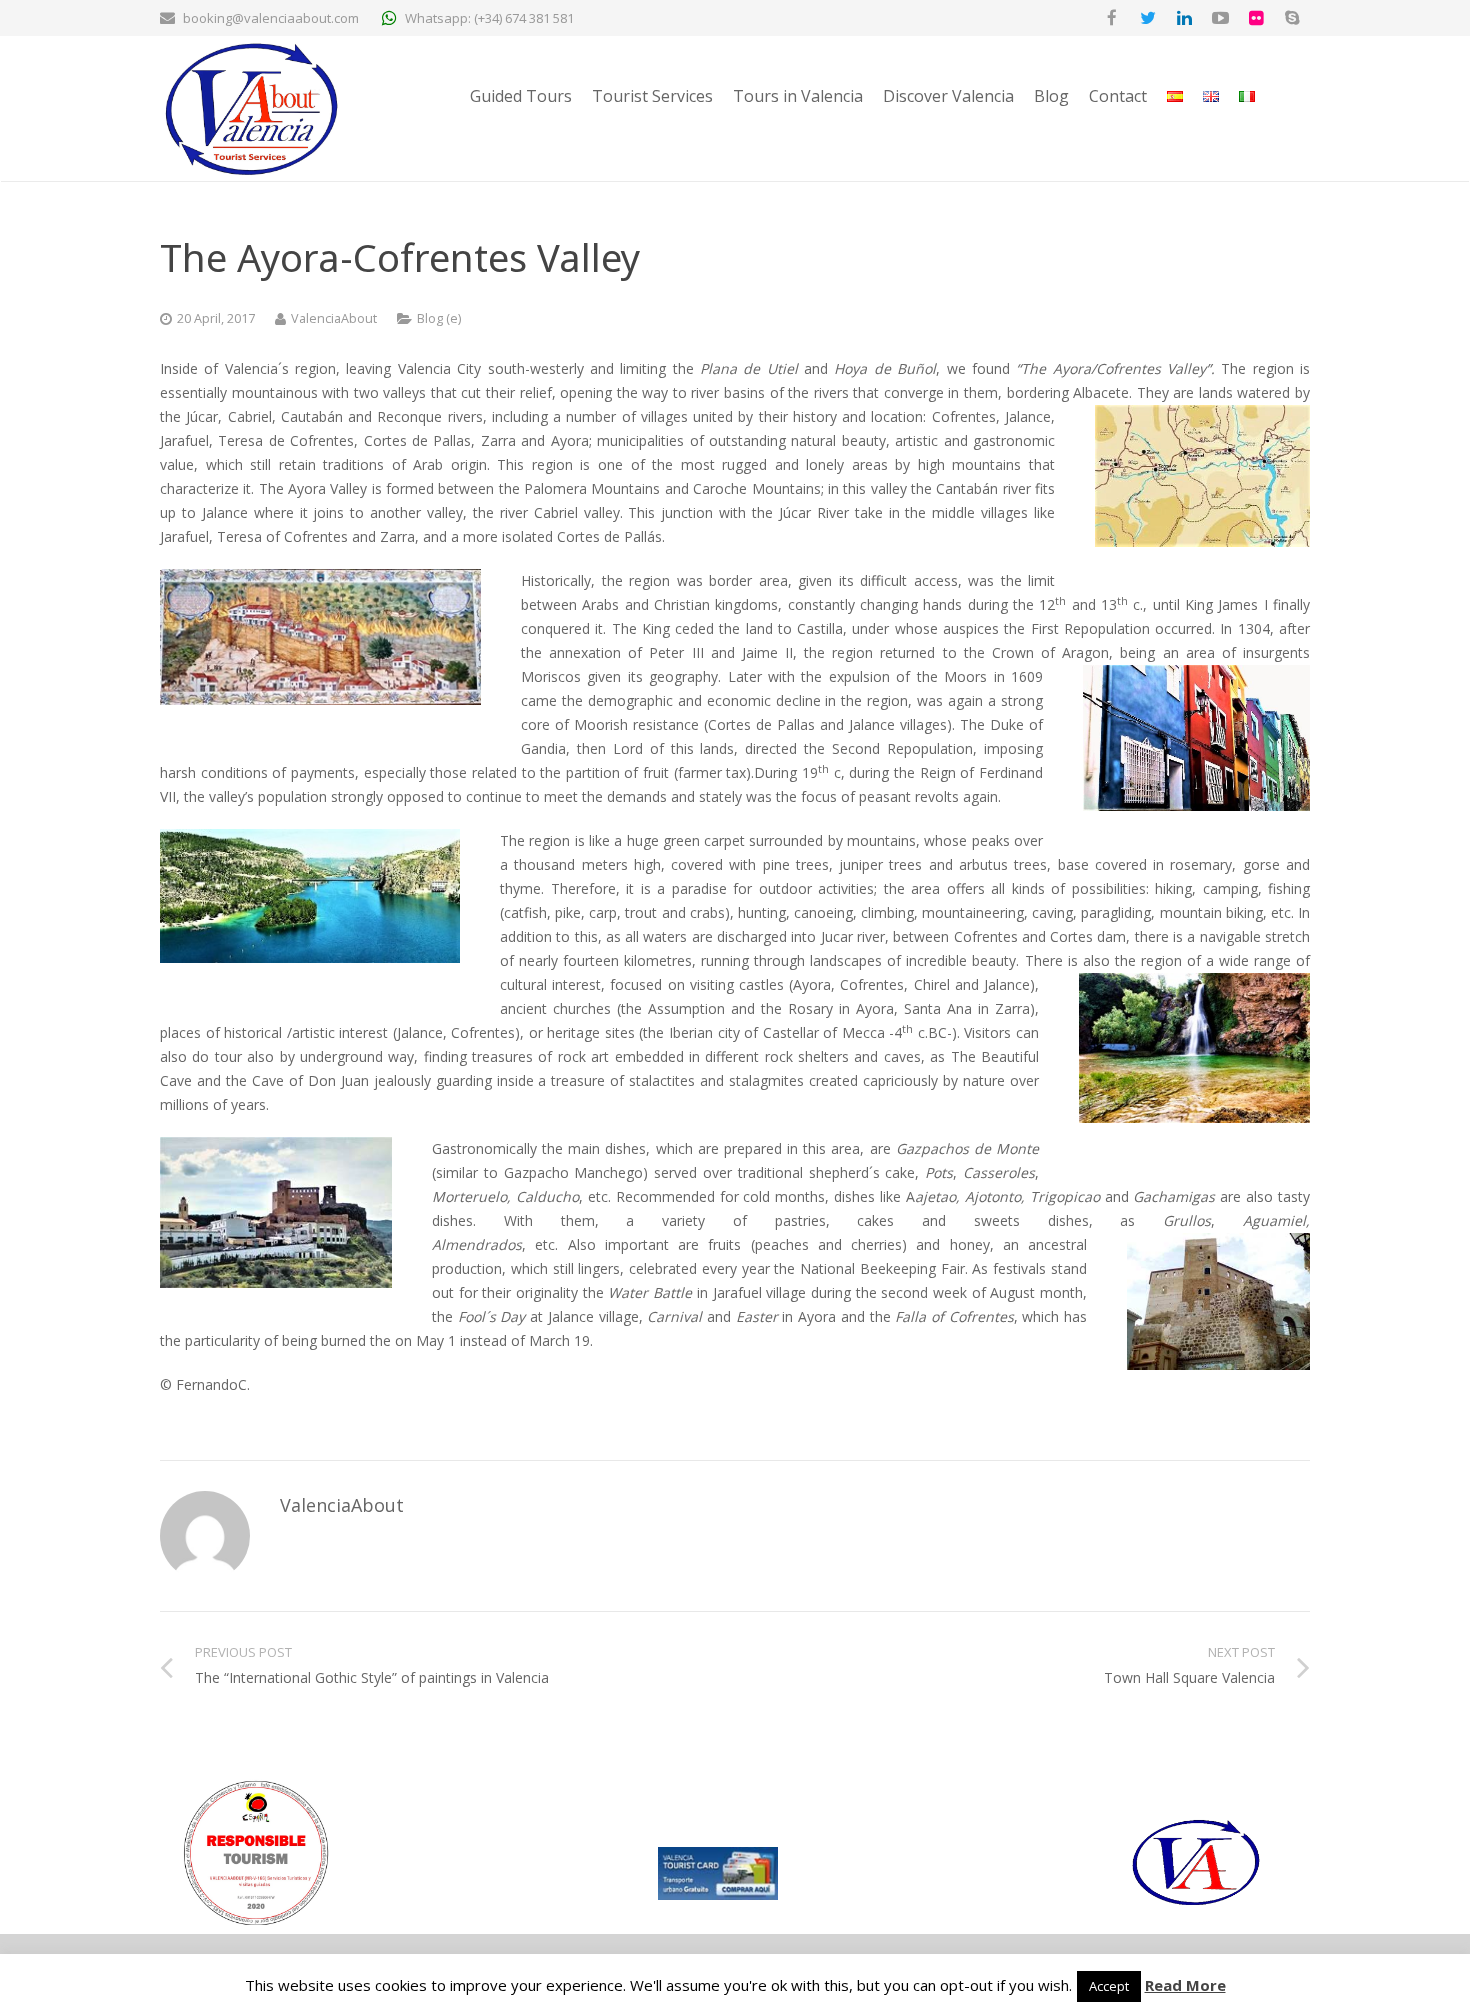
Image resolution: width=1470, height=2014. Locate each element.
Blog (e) (439, 318)
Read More (1185, 1985)
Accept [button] (1109, 1986)
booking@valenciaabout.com (271, 18)
